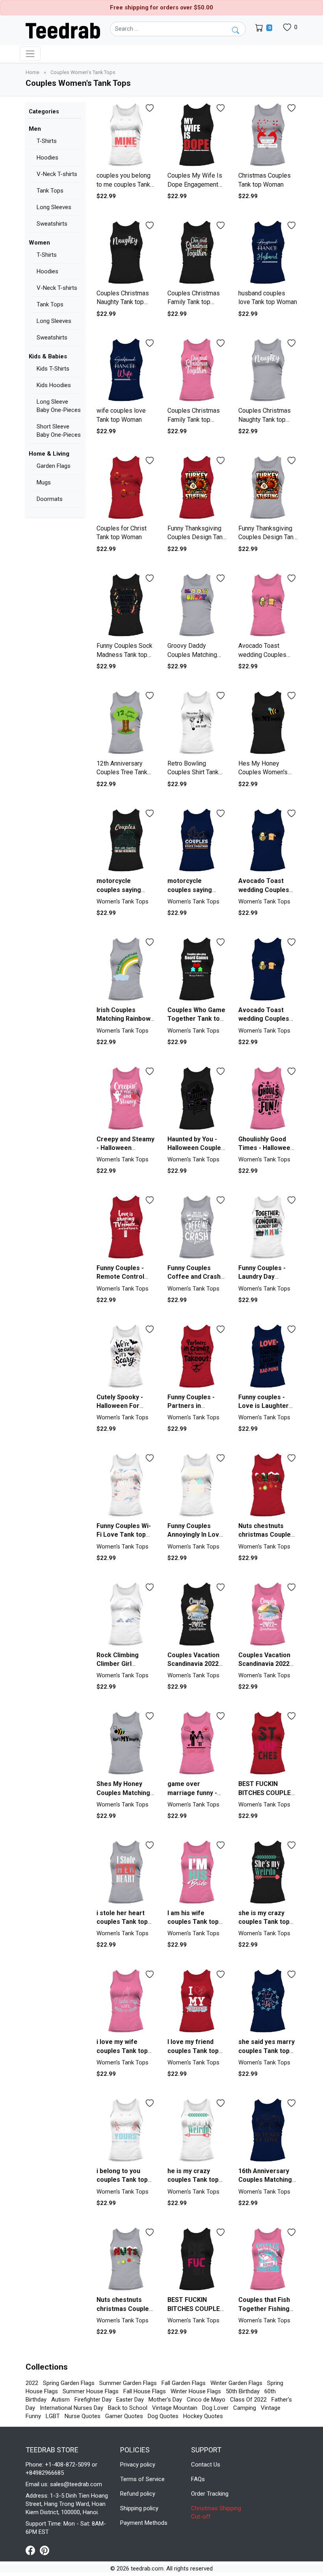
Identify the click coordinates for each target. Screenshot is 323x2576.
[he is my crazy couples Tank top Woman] (197, 2130)
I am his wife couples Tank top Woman (193, 1922)
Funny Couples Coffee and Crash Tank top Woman (194, 1277)
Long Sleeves (54, 207)
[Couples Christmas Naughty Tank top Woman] (126, 253)
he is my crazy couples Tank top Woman (193, 2180)
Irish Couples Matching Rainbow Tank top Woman (123, 1019)
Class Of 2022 (248, 2400)
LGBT (53, 2416)
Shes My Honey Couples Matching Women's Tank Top (124, 1793)
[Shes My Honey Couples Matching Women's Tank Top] (126, 1743)
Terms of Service (142, 2479)
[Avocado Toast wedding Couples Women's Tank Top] (268, 969)
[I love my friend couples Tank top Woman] (197, 2001)
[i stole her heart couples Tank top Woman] (126, 1872)
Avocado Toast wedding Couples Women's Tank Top (266, 1019)
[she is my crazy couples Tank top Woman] (268, 1872)
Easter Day (130, 2400)
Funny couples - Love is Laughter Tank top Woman (264, 1406)
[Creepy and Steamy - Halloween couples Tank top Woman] (126, 1099)
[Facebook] (33, 2550)
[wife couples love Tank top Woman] (126, 370)
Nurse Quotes (83, 2416)
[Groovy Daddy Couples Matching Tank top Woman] (197, 606)
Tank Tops (50, 191)
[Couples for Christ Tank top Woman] (126, 488)
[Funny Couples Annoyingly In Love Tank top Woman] (197, 1485)
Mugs (44, 482)
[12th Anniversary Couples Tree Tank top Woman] (126, 723)
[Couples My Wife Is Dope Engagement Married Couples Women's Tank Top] (197, 135)
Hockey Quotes (203, 2416)
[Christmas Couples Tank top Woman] (268, 135)
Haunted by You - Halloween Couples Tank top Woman (196, 1148)
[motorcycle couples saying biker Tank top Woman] (126, 841)
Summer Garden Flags (128, 2383)
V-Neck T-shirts (57, 174)
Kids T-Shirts (53, 369)
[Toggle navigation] (30, 54)
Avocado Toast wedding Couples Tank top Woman (262, 655)
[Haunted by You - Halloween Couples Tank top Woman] (197, 1099)
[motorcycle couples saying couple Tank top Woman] (197, 841)
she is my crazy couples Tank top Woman (264, 1922)
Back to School (128, 2408)
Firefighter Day (93, 2400)
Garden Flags (54, 466)
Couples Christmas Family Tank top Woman (194, 302)
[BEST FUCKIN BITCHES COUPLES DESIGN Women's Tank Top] (268, 1743)
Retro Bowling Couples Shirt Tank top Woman (193, 772)
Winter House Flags (196, 2391)
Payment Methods (144, 2523)
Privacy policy (138, 2465)
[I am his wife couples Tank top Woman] (197, 1872)
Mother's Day (165, 2400)
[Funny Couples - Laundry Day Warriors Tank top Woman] (268, 1227)
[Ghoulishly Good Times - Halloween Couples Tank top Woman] (268, 1099)
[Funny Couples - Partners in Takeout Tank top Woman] (197, 1357)
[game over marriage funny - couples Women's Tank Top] (197, 1743)
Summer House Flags (91, 2391)
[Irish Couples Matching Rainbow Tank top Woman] (126, 969)
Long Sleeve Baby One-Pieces (59, 406)
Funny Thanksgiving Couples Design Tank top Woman (197, 537)
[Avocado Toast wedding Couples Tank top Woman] (268, 606)
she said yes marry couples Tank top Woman (266, 2051)
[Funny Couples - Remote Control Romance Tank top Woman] (126, 1227)
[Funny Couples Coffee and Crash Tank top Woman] (197, 1227)
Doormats (50, 499)
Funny (33, 2416)
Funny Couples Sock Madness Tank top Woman (124, 655)
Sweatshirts (52, 224)
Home (33, 72)
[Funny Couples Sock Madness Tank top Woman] (126, 606)
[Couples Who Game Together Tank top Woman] (197, 969)
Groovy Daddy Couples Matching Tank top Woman (192, 655)
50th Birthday (243, 2391)
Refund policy (138, 2494)
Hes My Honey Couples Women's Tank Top (263, 772)
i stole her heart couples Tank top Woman (122, 1922)
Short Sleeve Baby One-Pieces (59, 431)
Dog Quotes (163, 2416)
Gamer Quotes (124, 2416)
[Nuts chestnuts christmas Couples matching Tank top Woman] (268, 1485)
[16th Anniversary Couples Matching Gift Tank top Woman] (268, 2130)
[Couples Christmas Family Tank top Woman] (197, 253)
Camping (245, 2408)
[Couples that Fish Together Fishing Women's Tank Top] (268, 2260)
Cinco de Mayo (206, 2400)
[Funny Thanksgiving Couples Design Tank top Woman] (197, 488)
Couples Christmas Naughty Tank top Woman (123, 302)
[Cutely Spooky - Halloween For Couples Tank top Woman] (126, 1357)
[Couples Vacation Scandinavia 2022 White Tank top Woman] (197, 1614)
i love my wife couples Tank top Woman (122, 2051)
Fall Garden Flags (184, 2383)
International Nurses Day (71, 2408)
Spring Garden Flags (69, 2383)
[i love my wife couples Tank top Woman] (126, 2001)
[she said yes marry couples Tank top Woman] (268, 2001)
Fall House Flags (145, 2391)
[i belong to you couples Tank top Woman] (126, 2130)
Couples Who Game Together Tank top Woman (196, 1019)
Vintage (271, 2408)
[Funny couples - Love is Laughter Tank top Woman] (268, 1357)
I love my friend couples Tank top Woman (193, 2051)
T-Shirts (47, 141)
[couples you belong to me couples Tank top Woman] (126, 135)
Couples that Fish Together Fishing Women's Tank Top (266, 2309)
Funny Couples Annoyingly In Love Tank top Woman (195, 1535)
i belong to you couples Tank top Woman (122, 2180)
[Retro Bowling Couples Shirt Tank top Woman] (197, 723)
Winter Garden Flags (236, 2383)
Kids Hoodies (54, 385)
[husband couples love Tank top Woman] (268, 253)
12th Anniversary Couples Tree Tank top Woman (122, 772)
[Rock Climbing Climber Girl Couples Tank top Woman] (126, 1614)
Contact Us (206, 2465)
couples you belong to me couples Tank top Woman (123, 184)
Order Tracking (210, 2494)
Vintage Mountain (175, 2408)
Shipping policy (139, 2508)
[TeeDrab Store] (63, 30)
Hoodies (47, 158)
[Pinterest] (45, 2550)
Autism (60, 2400)
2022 (32, 2383)
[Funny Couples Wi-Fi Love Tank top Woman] (126, 1485)
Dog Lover (215, 2408)
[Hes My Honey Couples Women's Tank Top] (268, 723)
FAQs (198, 2479)
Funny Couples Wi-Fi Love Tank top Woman (124, 1535)
